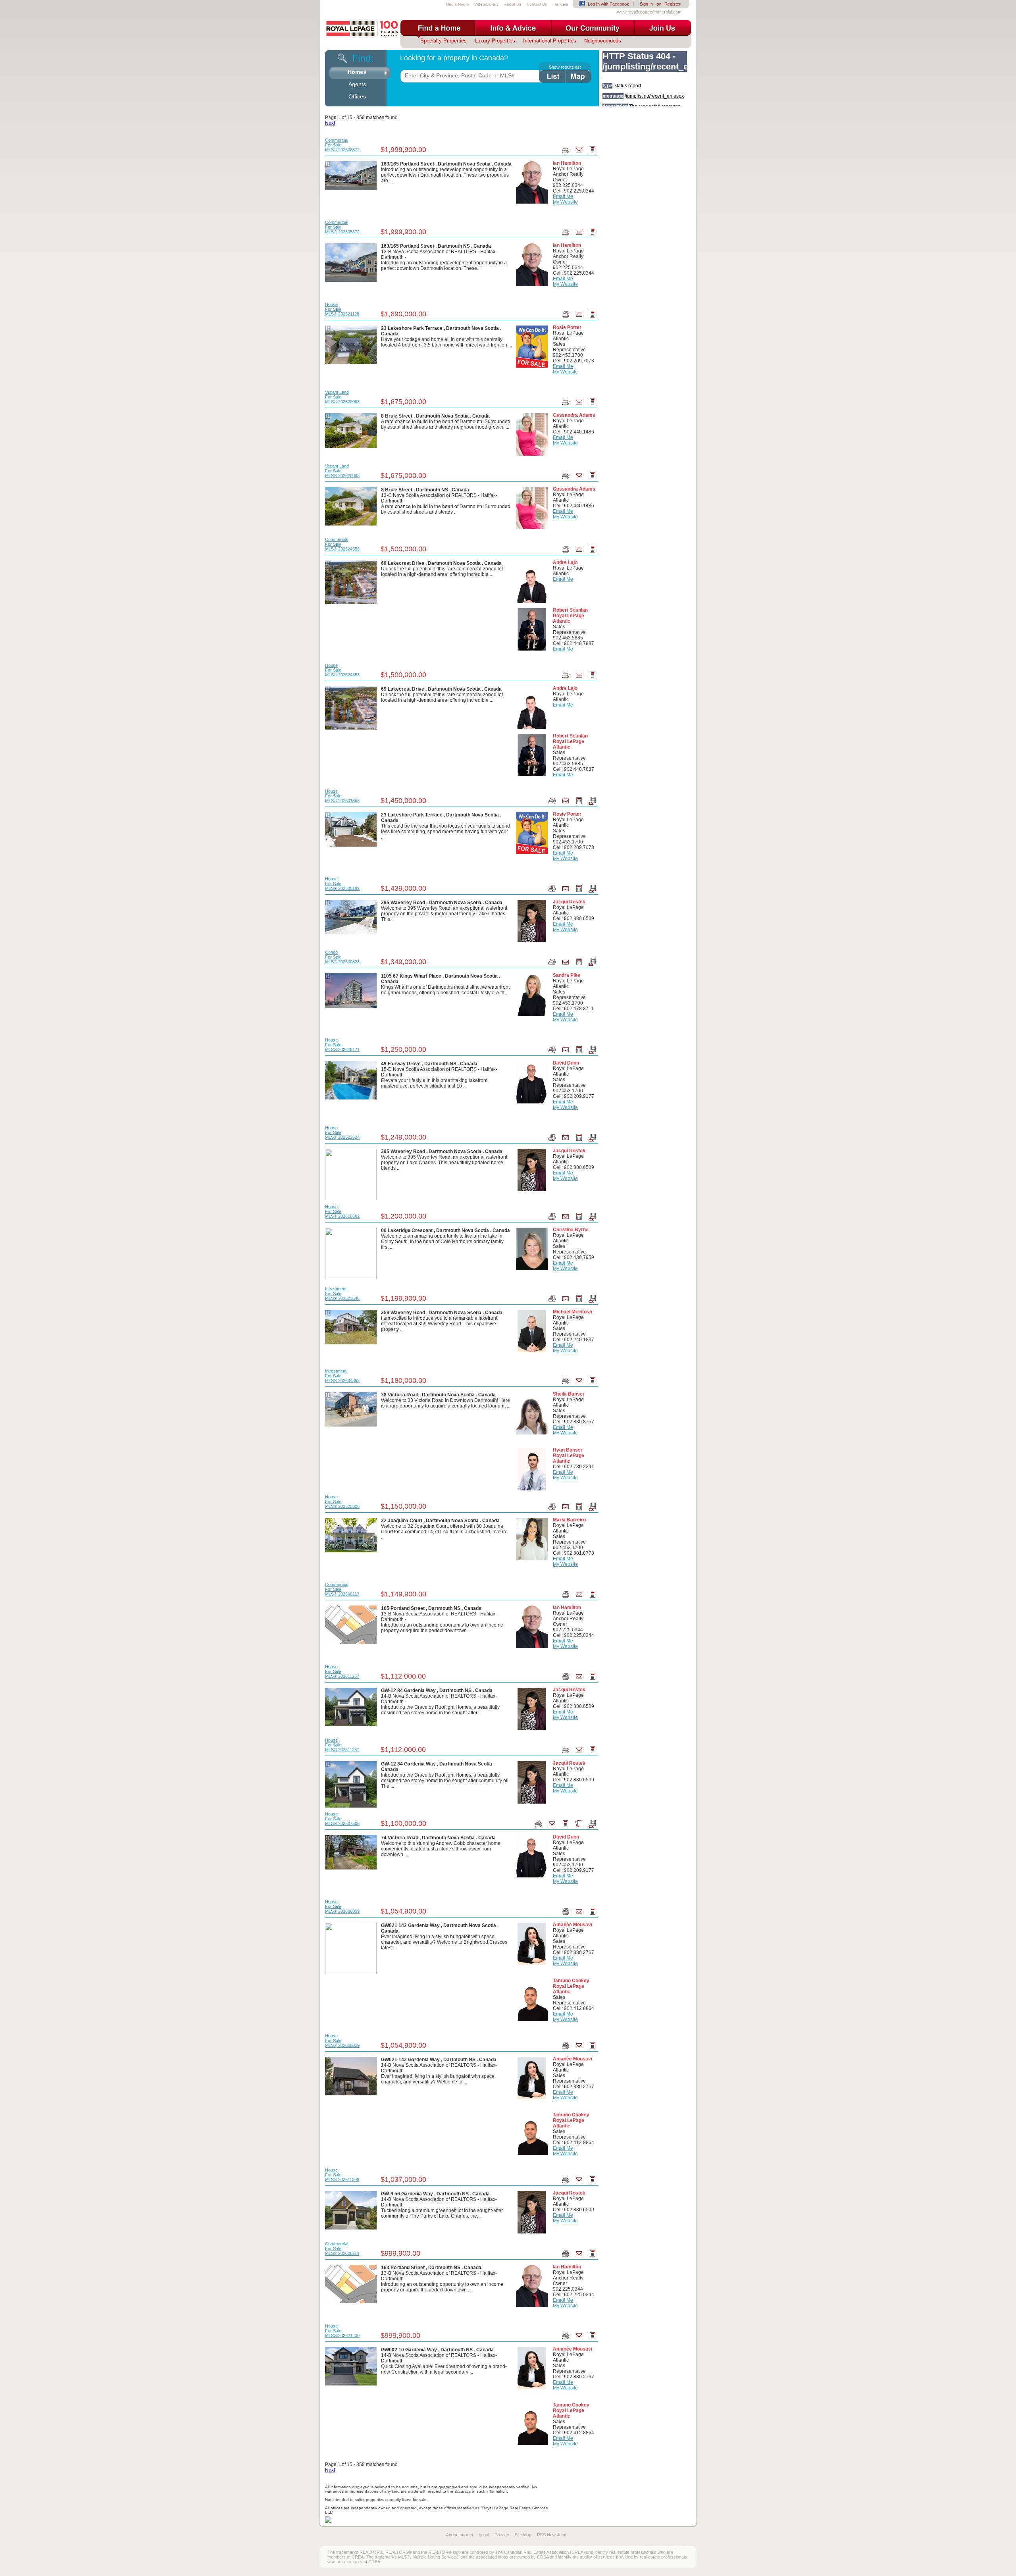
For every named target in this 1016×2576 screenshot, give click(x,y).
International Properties (550, 41)
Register (673, 4)
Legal (484, 2535)
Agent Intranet (460, 2535)
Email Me (563, 196)
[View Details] (351, 175)
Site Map (523, 2535)
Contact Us (537, 4)
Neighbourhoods (603, 41)
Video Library (486, 4)
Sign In (646, 4)
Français (560, 4)
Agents (357, 84)
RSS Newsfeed (552, 2535)
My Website (565, 202)
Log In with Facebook (608, 4)
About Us (513, 4)
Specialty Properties (444, 41)
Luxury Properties (495, 41)
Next (330, 123)
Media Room (457, 4)
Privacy (502, 2535)
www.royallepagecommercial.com (649, 12)
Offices (357, 96)
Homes (357, 72)
